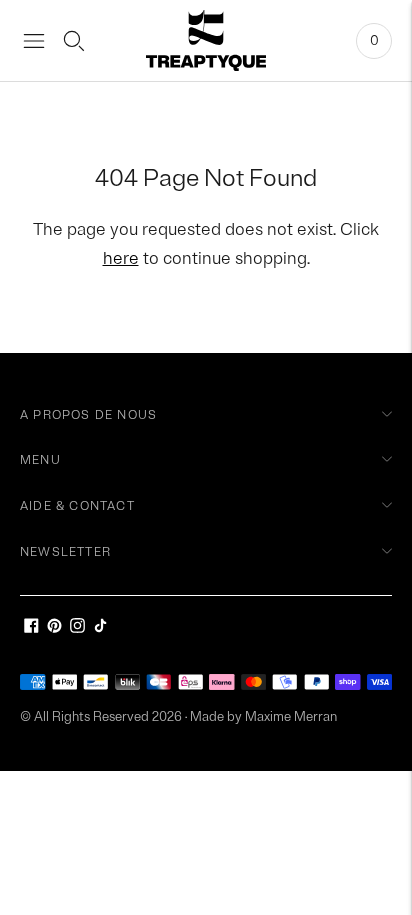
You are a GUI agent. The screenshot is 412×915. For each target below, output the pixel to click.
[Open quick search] (74, 41)
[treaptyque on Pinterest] (54, 628)
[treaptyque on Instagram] (77, 628)
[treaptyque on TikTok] (100, 628)
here (121, 258)
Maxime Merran (291, 717)
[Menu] (34, 41)
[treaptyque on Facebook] (31, 628)
